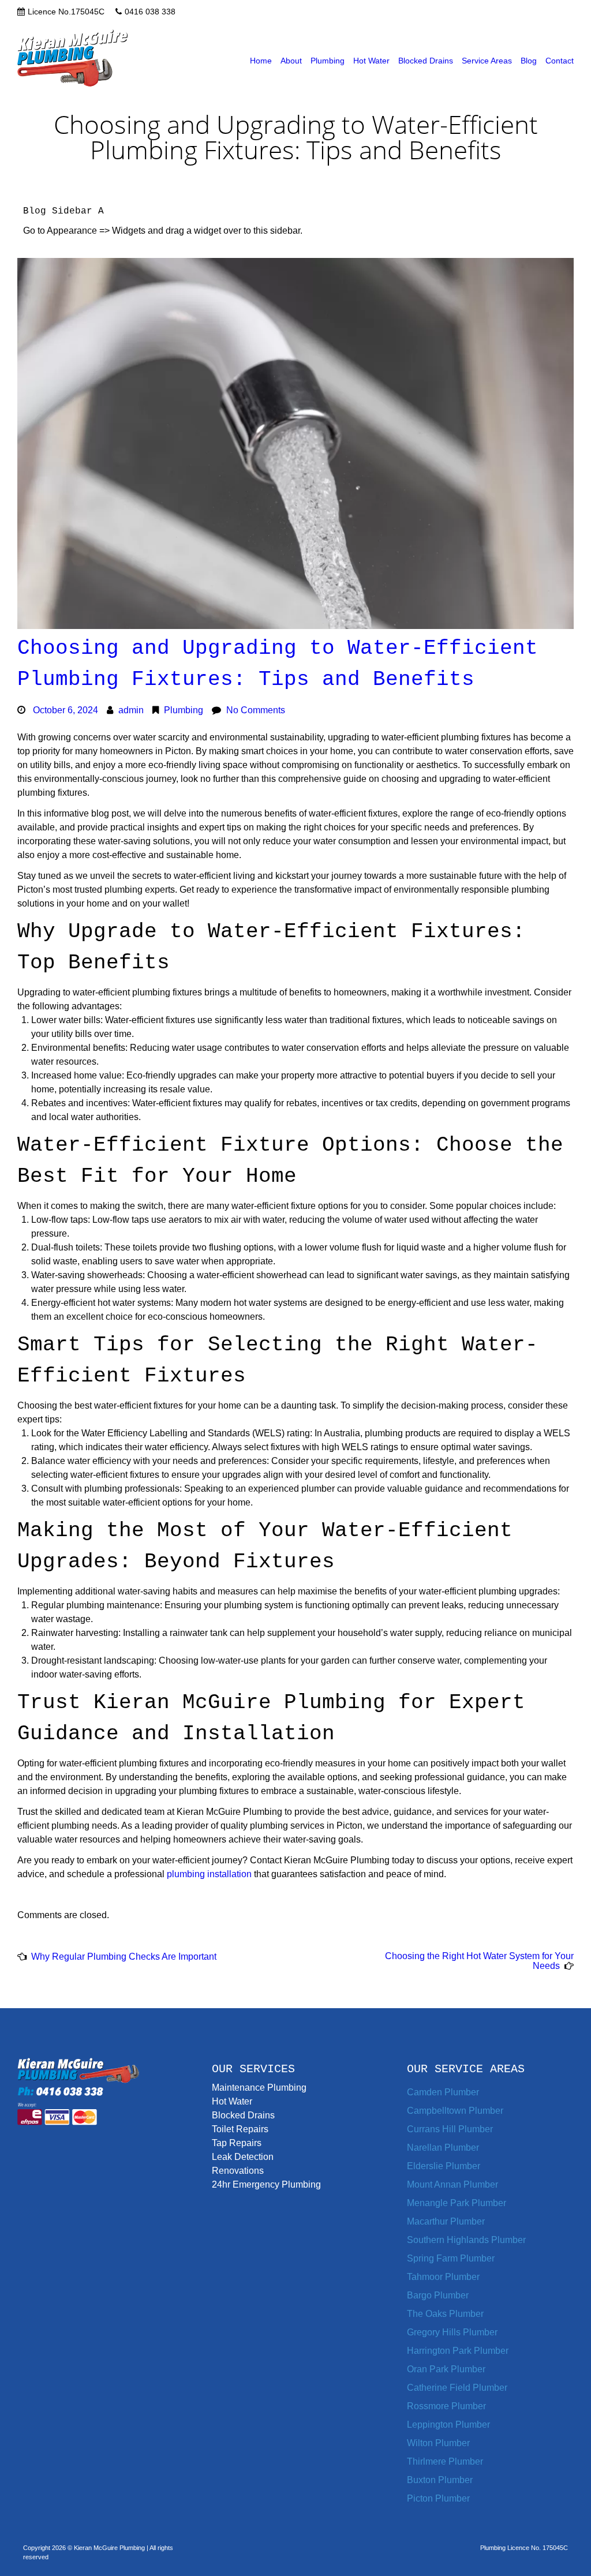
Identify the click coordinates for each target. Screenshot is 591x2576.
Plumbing (328, 61)
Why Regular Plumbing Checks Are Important (124, 1957)
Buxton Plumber (440, 2480)
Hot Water (371, 61)
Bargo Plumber (438, 2295)
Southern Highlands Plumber (466, 2240)
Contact (560, 61)
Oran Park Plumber (446, 2369)
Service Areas (487, 61)
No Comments (256, 710)
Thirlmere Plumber (445, 2461)
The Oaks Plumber (445, 2314)
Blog (529, 61)
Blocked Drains (426, 61)
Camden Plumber (443, 2092)
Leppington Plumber (448, 2425)
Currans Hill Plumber (450, 2129)
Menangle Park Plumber (457, 2203)
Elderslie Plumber (444, 2166)
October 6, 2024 (66, 710)
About (291, 61)
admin (131, 710)
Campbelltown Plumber (455, 2111)
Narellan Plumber (443, 2148)
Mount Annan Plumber (452, 2184)
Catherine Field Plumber (457, 2388)
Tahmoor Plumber (443, 2277)
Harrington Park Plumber (458, 2351)
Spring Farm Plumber (451, 2258)
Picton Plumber (438, 2498)
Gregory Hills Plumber (452, 2332)
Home (261, 61)
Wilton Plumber (438, 2443)
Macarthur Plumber (446, 2221)
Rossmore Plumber (446, 2406)
